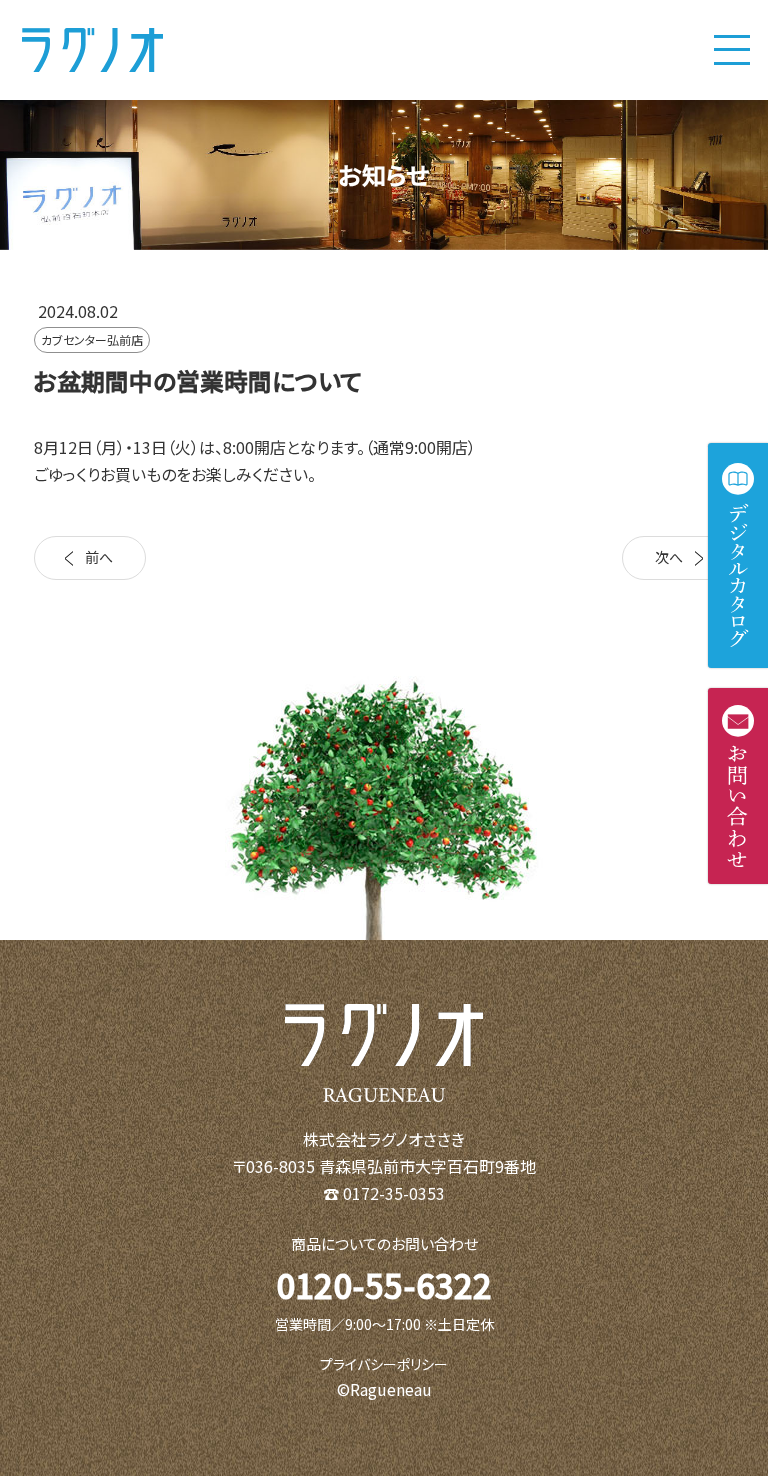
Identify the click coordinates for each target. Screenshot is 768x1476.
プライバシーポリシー (384, 1364)
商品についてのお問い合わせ (384, 1243)
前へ (99, 557)
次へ (669, 557)
